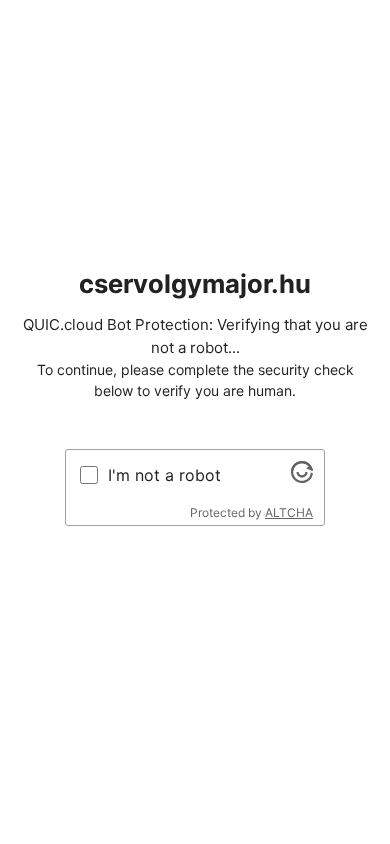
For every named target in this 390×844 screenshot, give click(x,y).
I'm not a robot (164, 475)
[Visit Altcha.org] (302, 477)
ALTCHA (289, 512)
